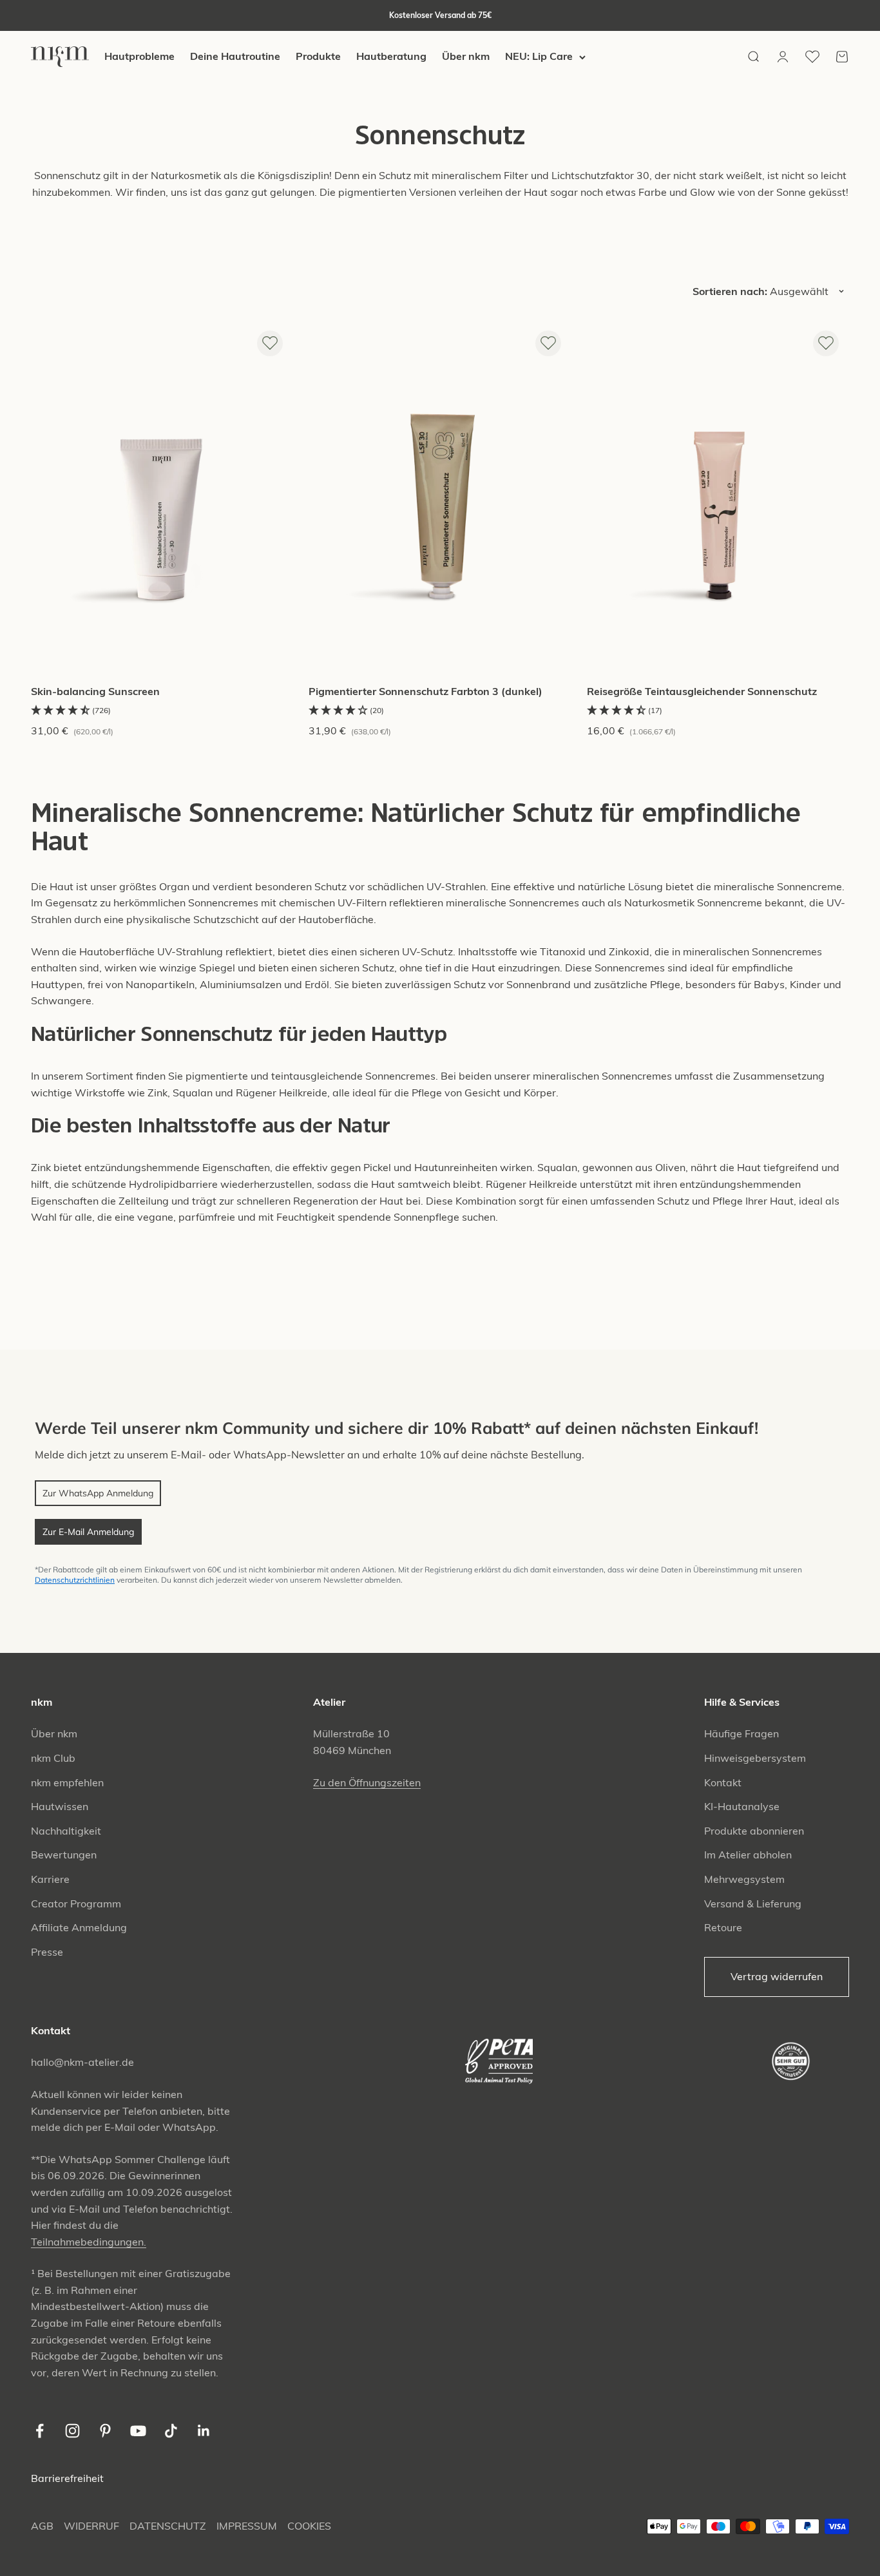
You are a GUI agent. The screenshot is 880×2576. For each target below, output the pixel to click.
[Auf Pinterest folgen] (105, 2431)
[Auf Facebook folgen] (40, 2431)
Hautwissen (60, 1806)
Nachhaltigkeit (66, 1831)
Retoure (723, 1927)
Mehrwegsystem (744, 1879)
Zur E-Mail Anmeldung (88, 1532)
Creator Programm (76, 1903)
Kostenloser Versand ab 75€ (440, 15)
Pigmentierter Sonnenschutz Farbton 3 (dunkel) (426, 691)
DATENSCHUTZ (168, 2526)
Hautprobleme (139, 57)
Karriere (50, 1879)
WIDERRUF (91, 2526)
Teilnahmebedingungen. (89, 2242)
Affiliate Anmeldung (79, 1927)
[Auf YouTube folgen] (138, 2431)
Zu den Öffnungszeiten (367, 1782)
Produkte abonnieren (754, 1831)
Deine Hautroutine (235, 57)
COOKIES (309, 2526)
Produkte (318, 57)
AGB (42, 2526)
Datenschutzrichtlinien (75, 1580)
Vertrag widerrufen (777, 1976)
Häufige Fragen (741, 1733)
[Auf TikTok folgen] (171, 2431)
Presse (47, 1952)
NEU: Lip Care (539, 57)
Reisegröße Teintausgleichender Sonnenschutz (702, 691)
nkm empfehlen (67, 1782)
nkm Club (53, 1758)
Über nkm (466, 57)
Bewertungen (64, 1855)
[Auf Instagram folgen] (72, 2431)
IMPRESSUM (247, 2526)
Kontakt (723, 1782)
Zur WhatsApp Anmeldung (98, 1493)
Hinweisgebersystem (755, 1758)
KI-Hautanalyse (742, 1806)
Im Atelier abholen (748, 1855)
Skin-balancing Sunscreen (95, 691)
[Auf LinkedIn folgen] (204, 2431)
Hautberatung (391, 57)
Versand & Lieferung (753, 1903)
